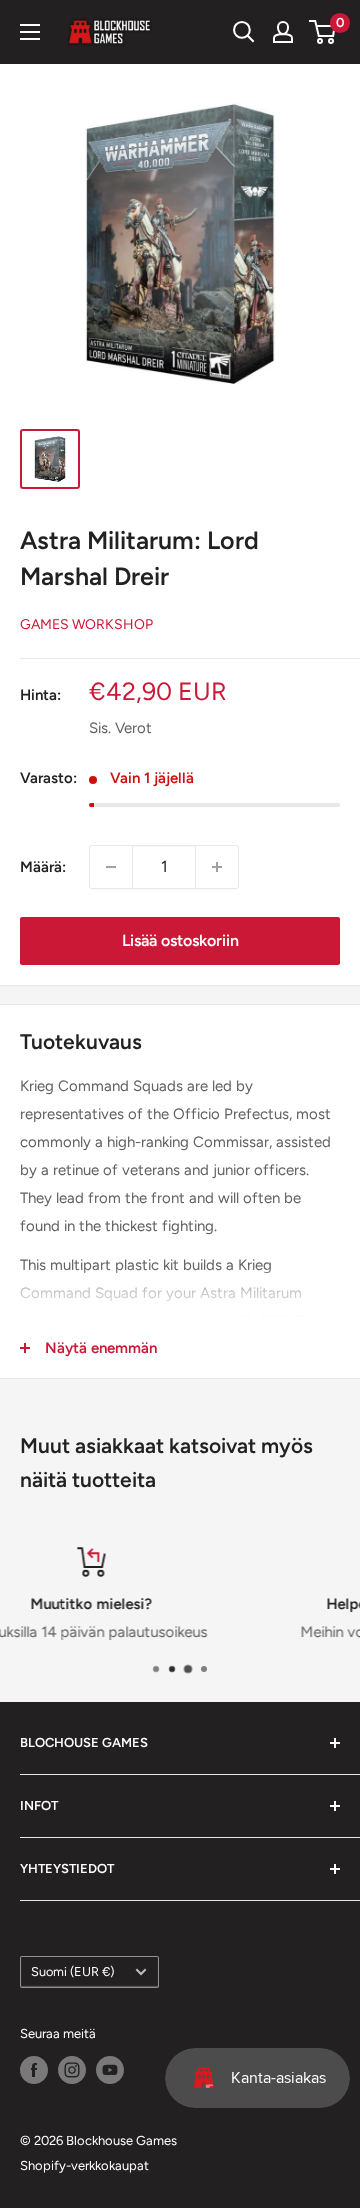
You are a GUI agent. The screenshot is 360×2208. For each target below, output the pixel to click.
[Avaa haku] (244, 32)
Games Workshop (86, 624)
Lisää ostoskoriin (180, 940)
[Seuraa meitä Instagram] (72, 2070)
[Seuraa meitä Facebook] (34, 2070)
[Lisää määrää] (217, 867)
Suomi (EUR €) (72, 1971)
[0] (323, 32)
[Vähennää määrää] (111, 867)
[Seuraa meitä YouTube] (110, 2070)
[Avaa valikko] (30, 32)
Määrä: (43, 867)
